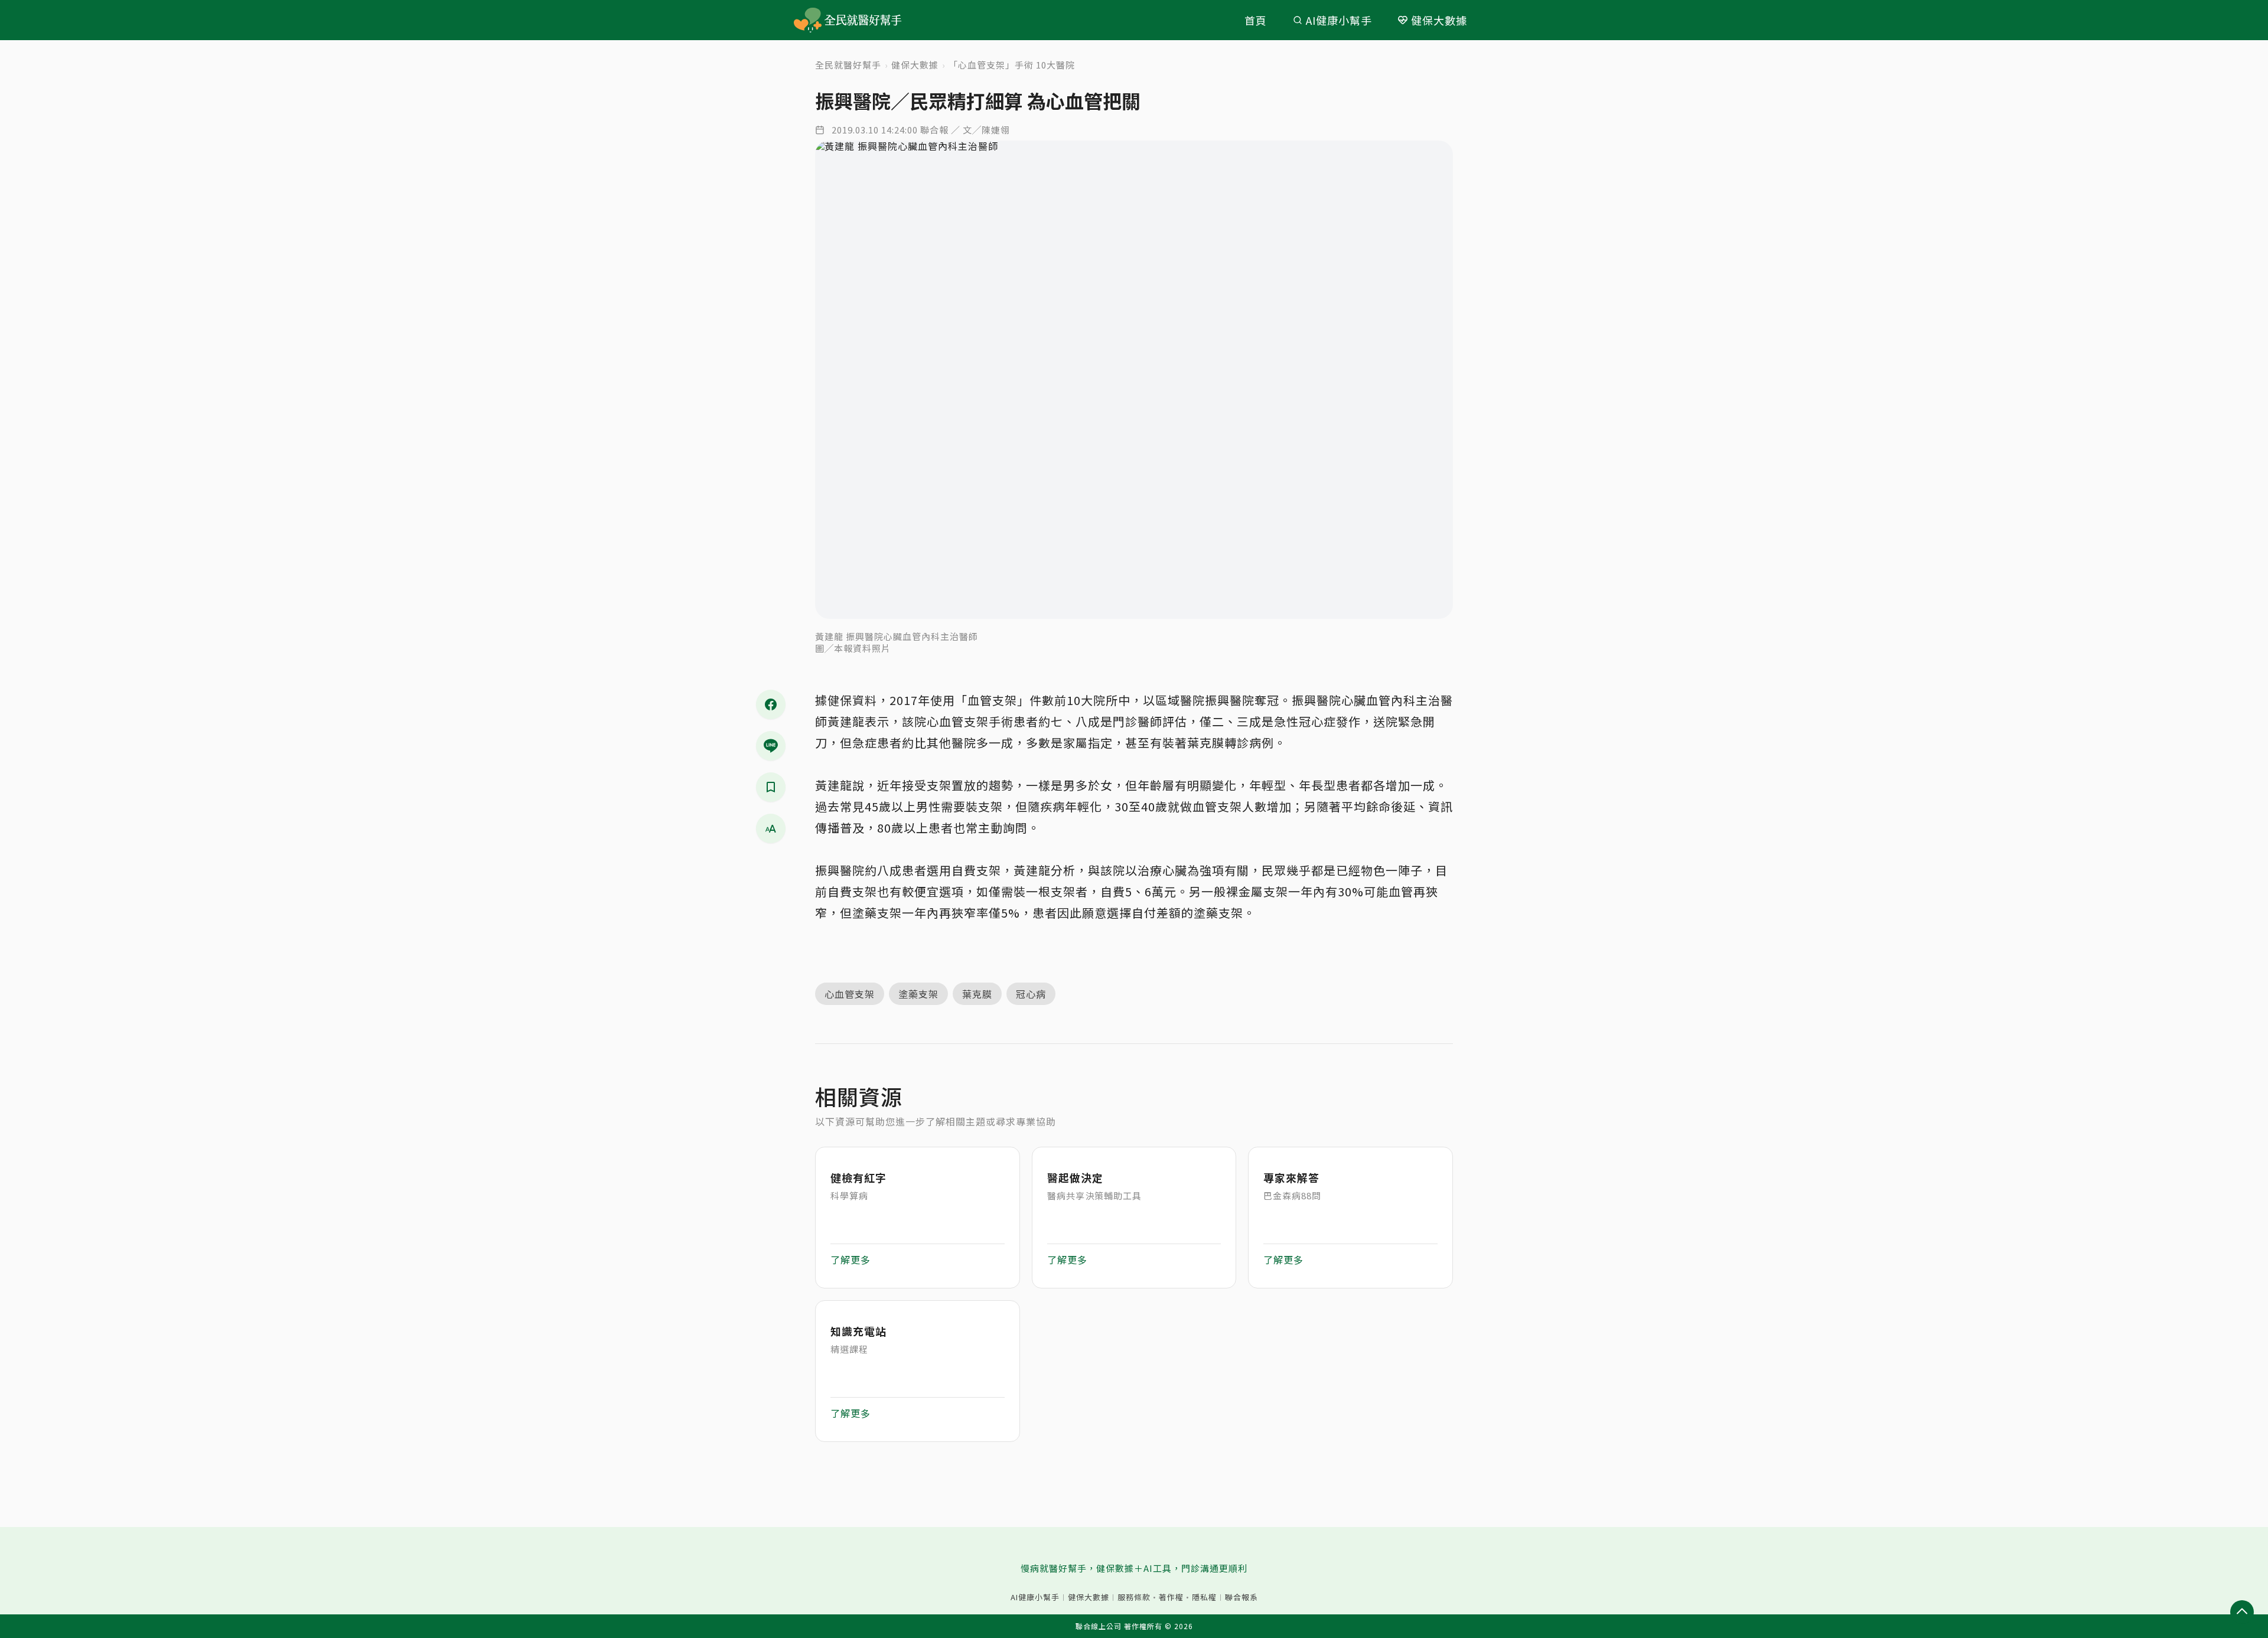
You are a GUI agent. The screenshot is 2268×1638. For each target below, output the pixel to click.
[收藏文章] (771, 787)
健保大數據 (1439, 20)
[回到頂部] (2242, 1612)
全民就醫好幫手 (848, 65)
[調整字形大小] (771, 828)
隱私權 (1204, 1597)
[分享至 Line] (771, 746)
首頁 (1256, 20)
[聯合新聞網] (808, 20)
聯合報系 (1241, 1597)
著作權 (1171, 1597)
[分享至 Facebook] (771, 704)
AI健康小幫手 (1339, 20)
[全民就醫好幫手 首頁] (865, 20)
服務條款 (1134, 1597)
